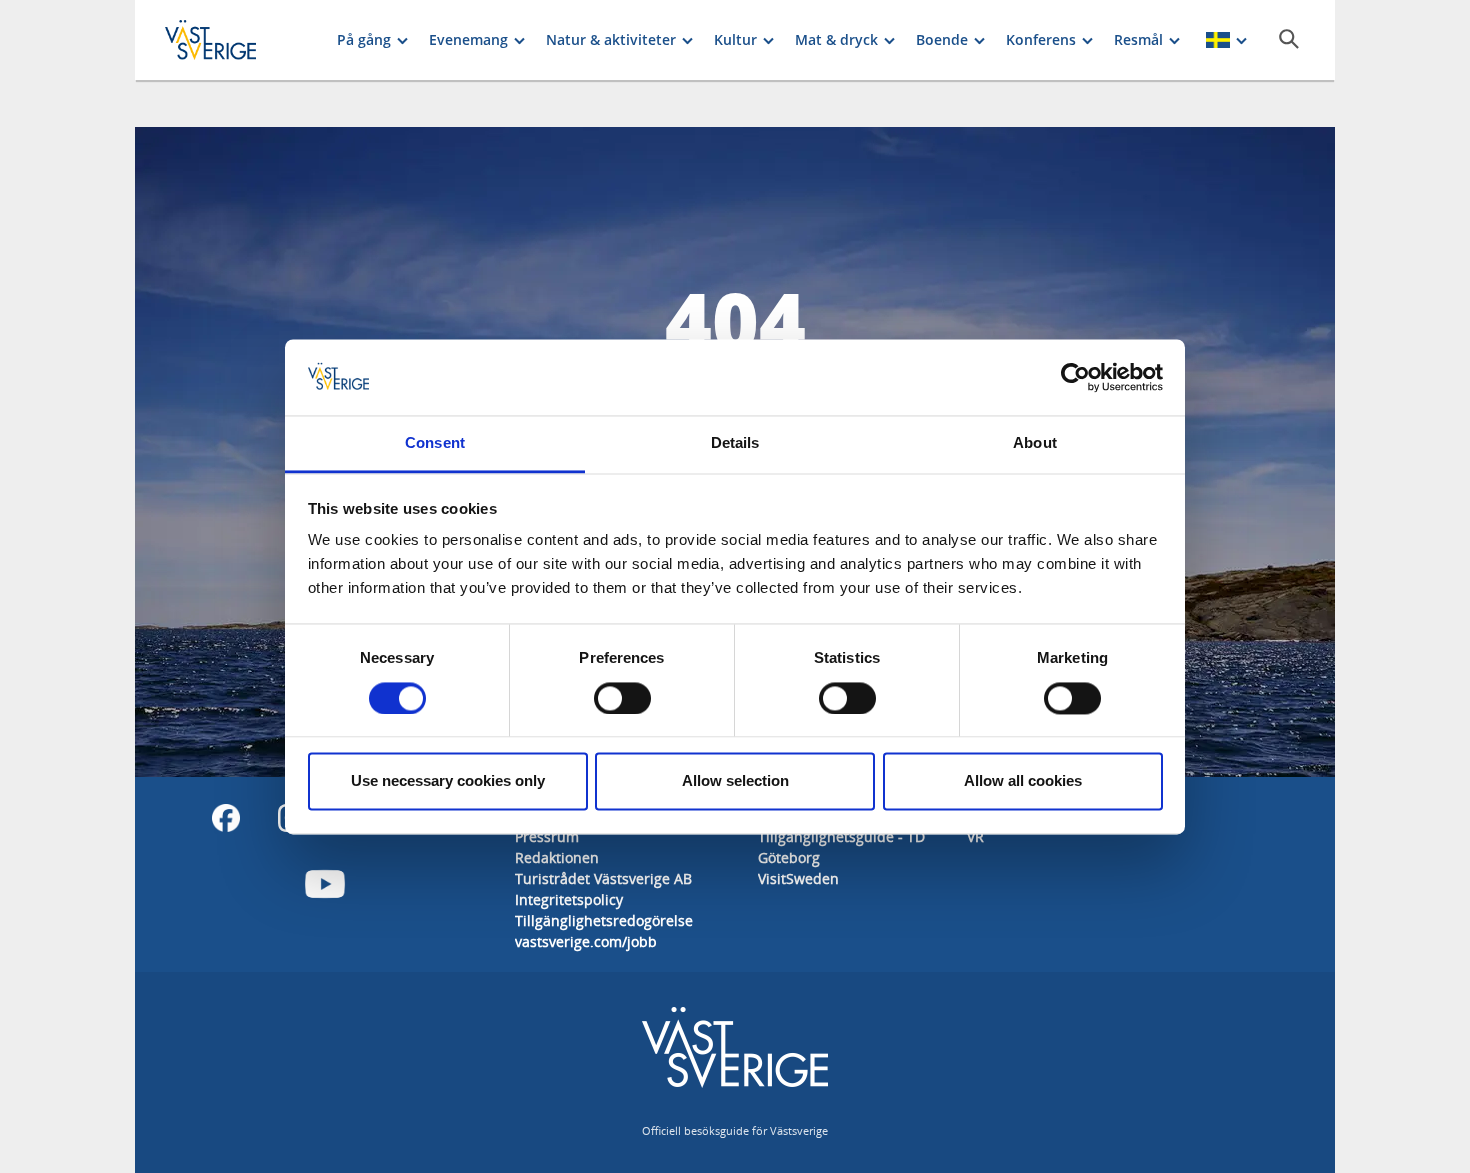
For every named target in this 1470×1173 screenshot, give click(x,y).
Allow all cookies (1023, 781)
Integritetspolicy (569, 899)
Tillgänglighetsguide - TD (841, 836)
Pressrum (547, 836)
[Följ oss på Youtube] (325, 884)
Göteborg (789, 857)
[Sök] (1289, 39)
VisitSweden (798, 878)
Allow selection (735, 781)
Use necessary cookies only (448, 781)
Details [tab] (735, 443)
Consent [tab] (435, 443)
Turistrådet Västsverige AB (603, 878)
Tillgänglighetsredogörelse (604, 920)
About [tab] (1035, 443)
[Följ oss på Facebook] (226, 818)
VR (975, 836)
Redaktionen (557, 857)
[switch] (622, 698)
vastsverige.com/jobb (586, 941)
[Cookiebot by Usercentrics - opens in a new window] (1075, 377)
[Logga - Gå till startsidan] (235, 40)
